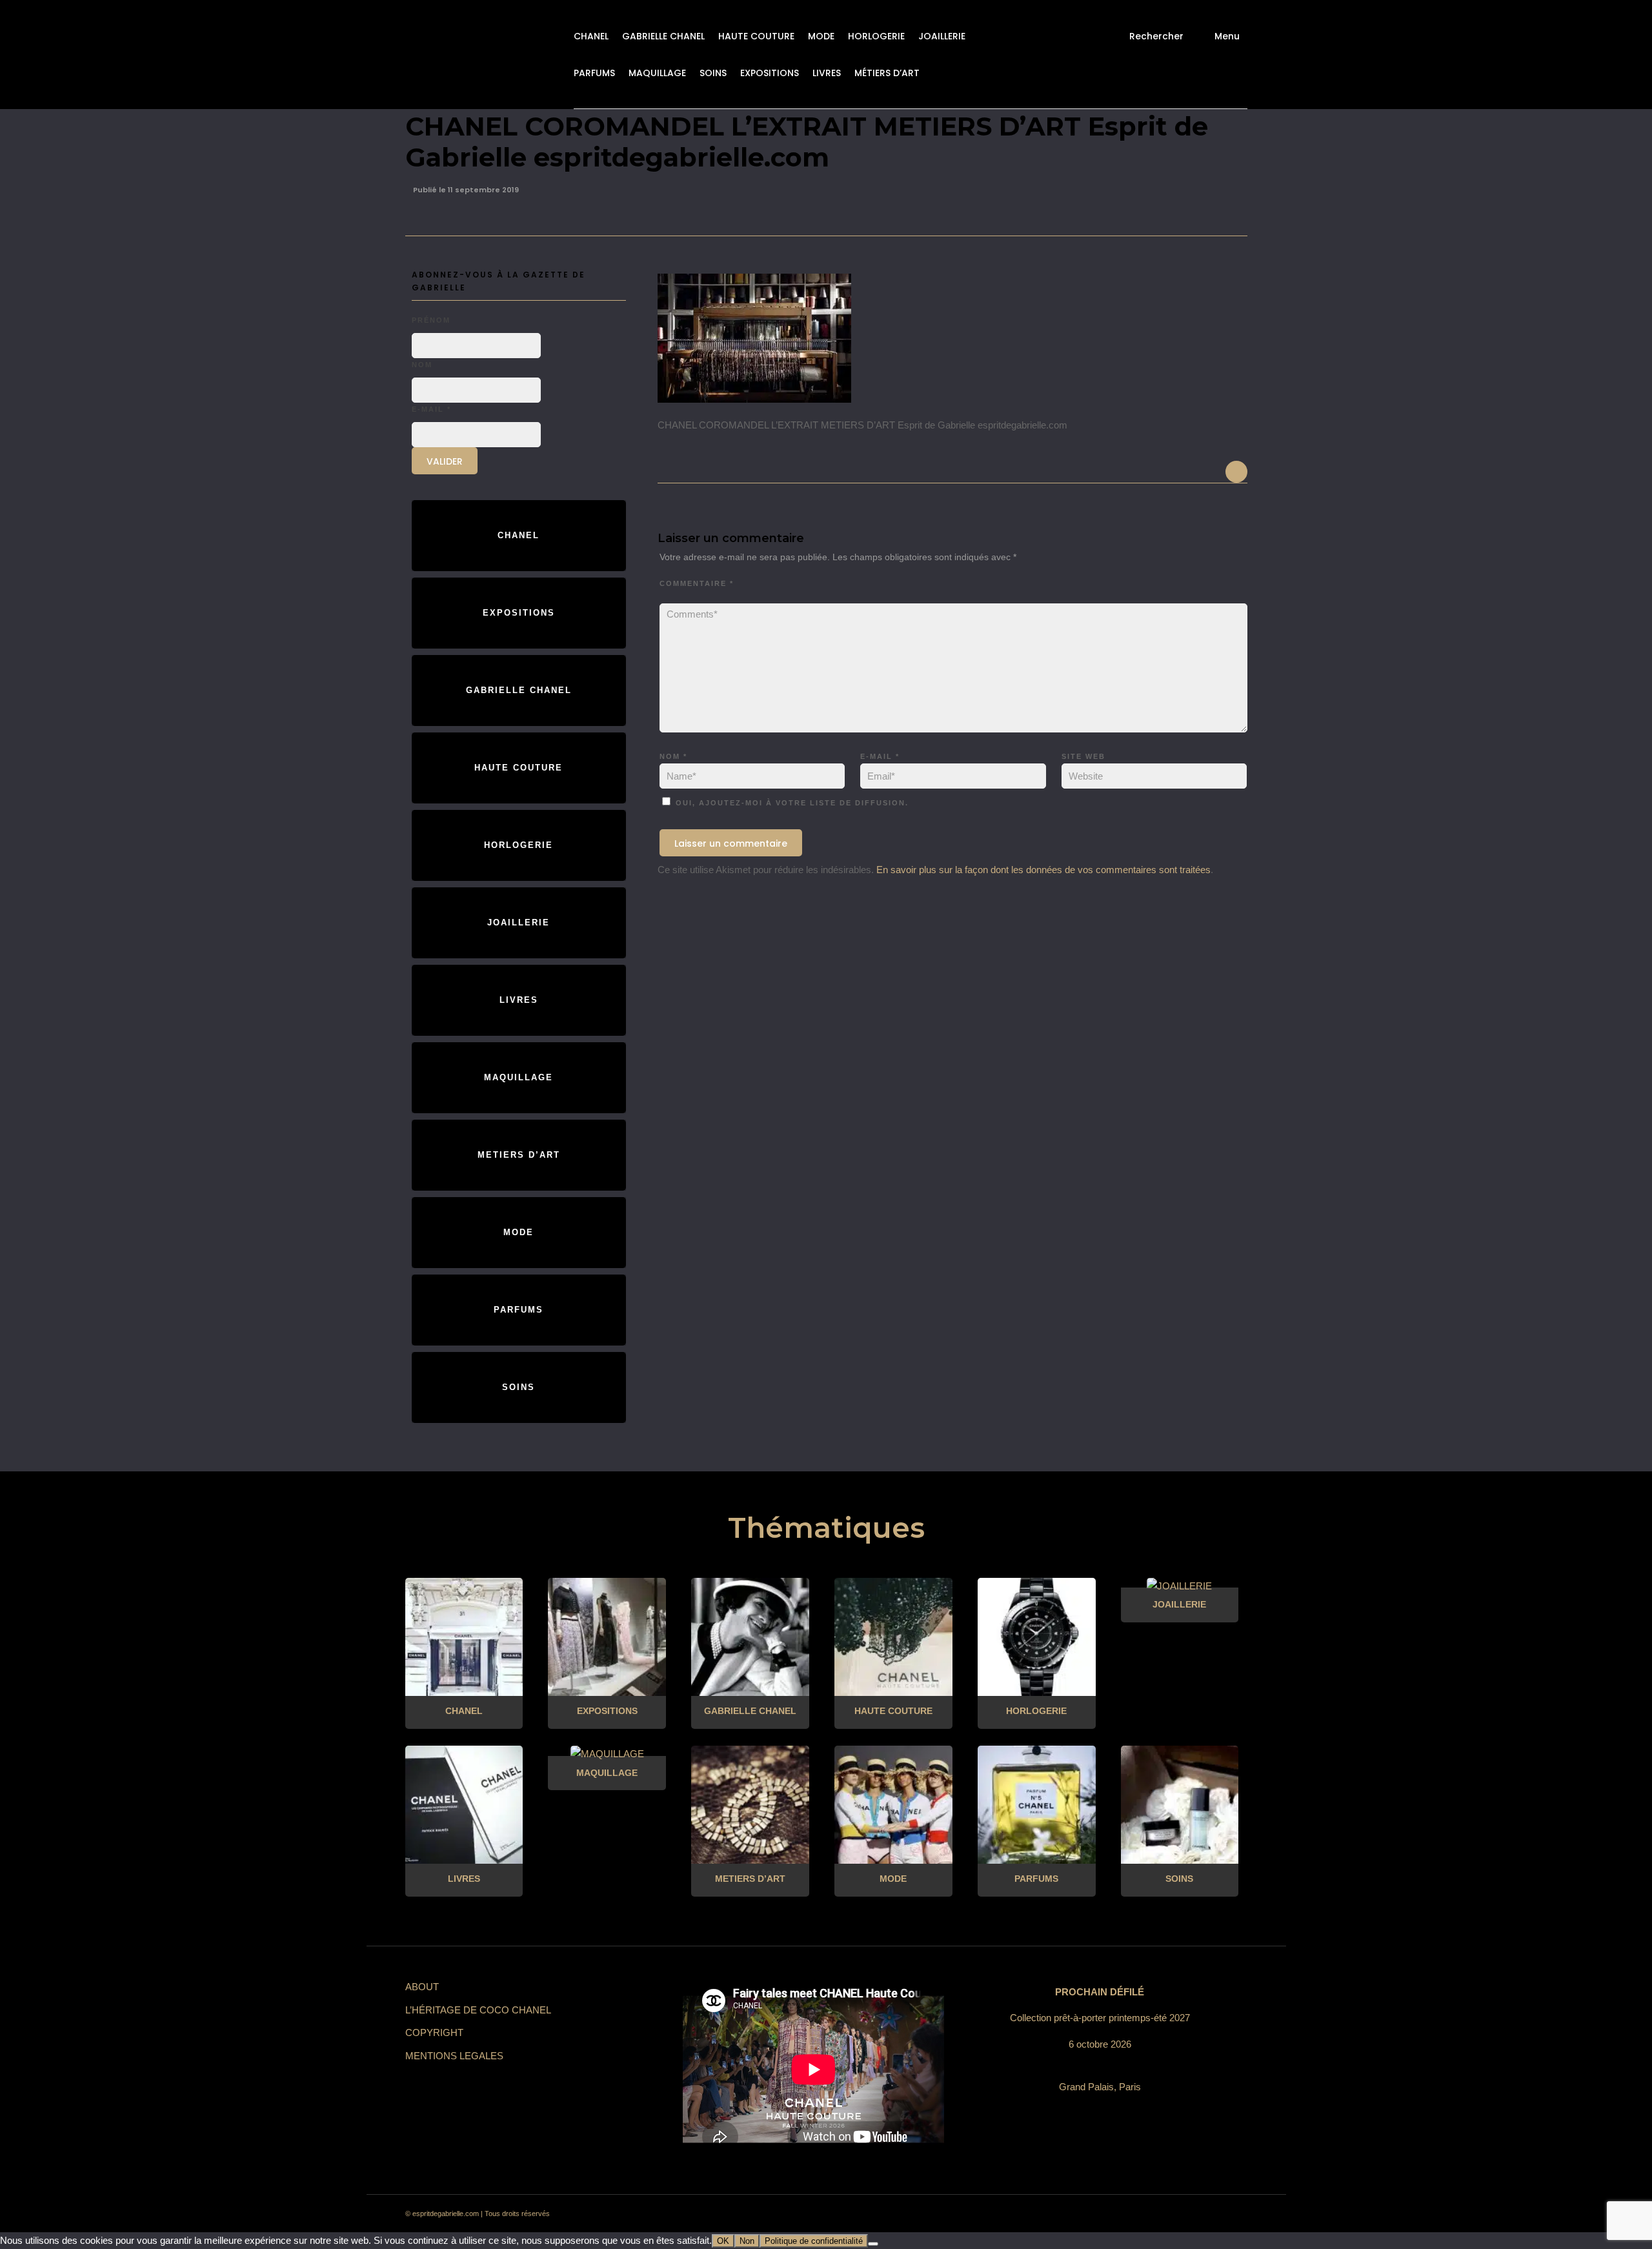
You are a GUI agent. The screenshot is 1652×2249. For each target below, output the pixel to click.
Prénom (431, 320)
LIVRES (827, 73)
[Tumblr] (1163, 2214)
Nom (673, 756)
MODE (821, 36)
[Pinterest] (1140, 2214)
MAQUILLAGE (657, 73)
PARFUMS (594, 73)
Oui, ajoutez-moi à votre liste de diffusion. (791, 803)
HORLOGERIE (876, 36)
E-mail (880, 756)
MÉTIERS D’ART (887, 73)
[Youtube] (1186, 2214)
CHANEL (591, 36)
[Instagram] (1116, 2214)
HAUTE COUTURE (756, 36)
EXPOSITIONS (770, 73)
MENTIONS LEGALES (454, 2056)
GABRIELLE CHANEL (663, 36)
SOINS (713, 73)
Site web (1083, 756)
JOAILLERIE (942, 36)
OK (723, 2241)
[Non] (873, 2244)
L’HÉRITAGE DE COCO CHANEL (478, 2010)
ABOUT (422, 1987)
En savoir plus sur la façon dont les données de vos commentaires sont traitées (1043, 870)
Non (747, 2241)
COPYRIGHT (434, 2032)
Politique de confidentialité (814, 2241)
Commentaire (697, 583)
